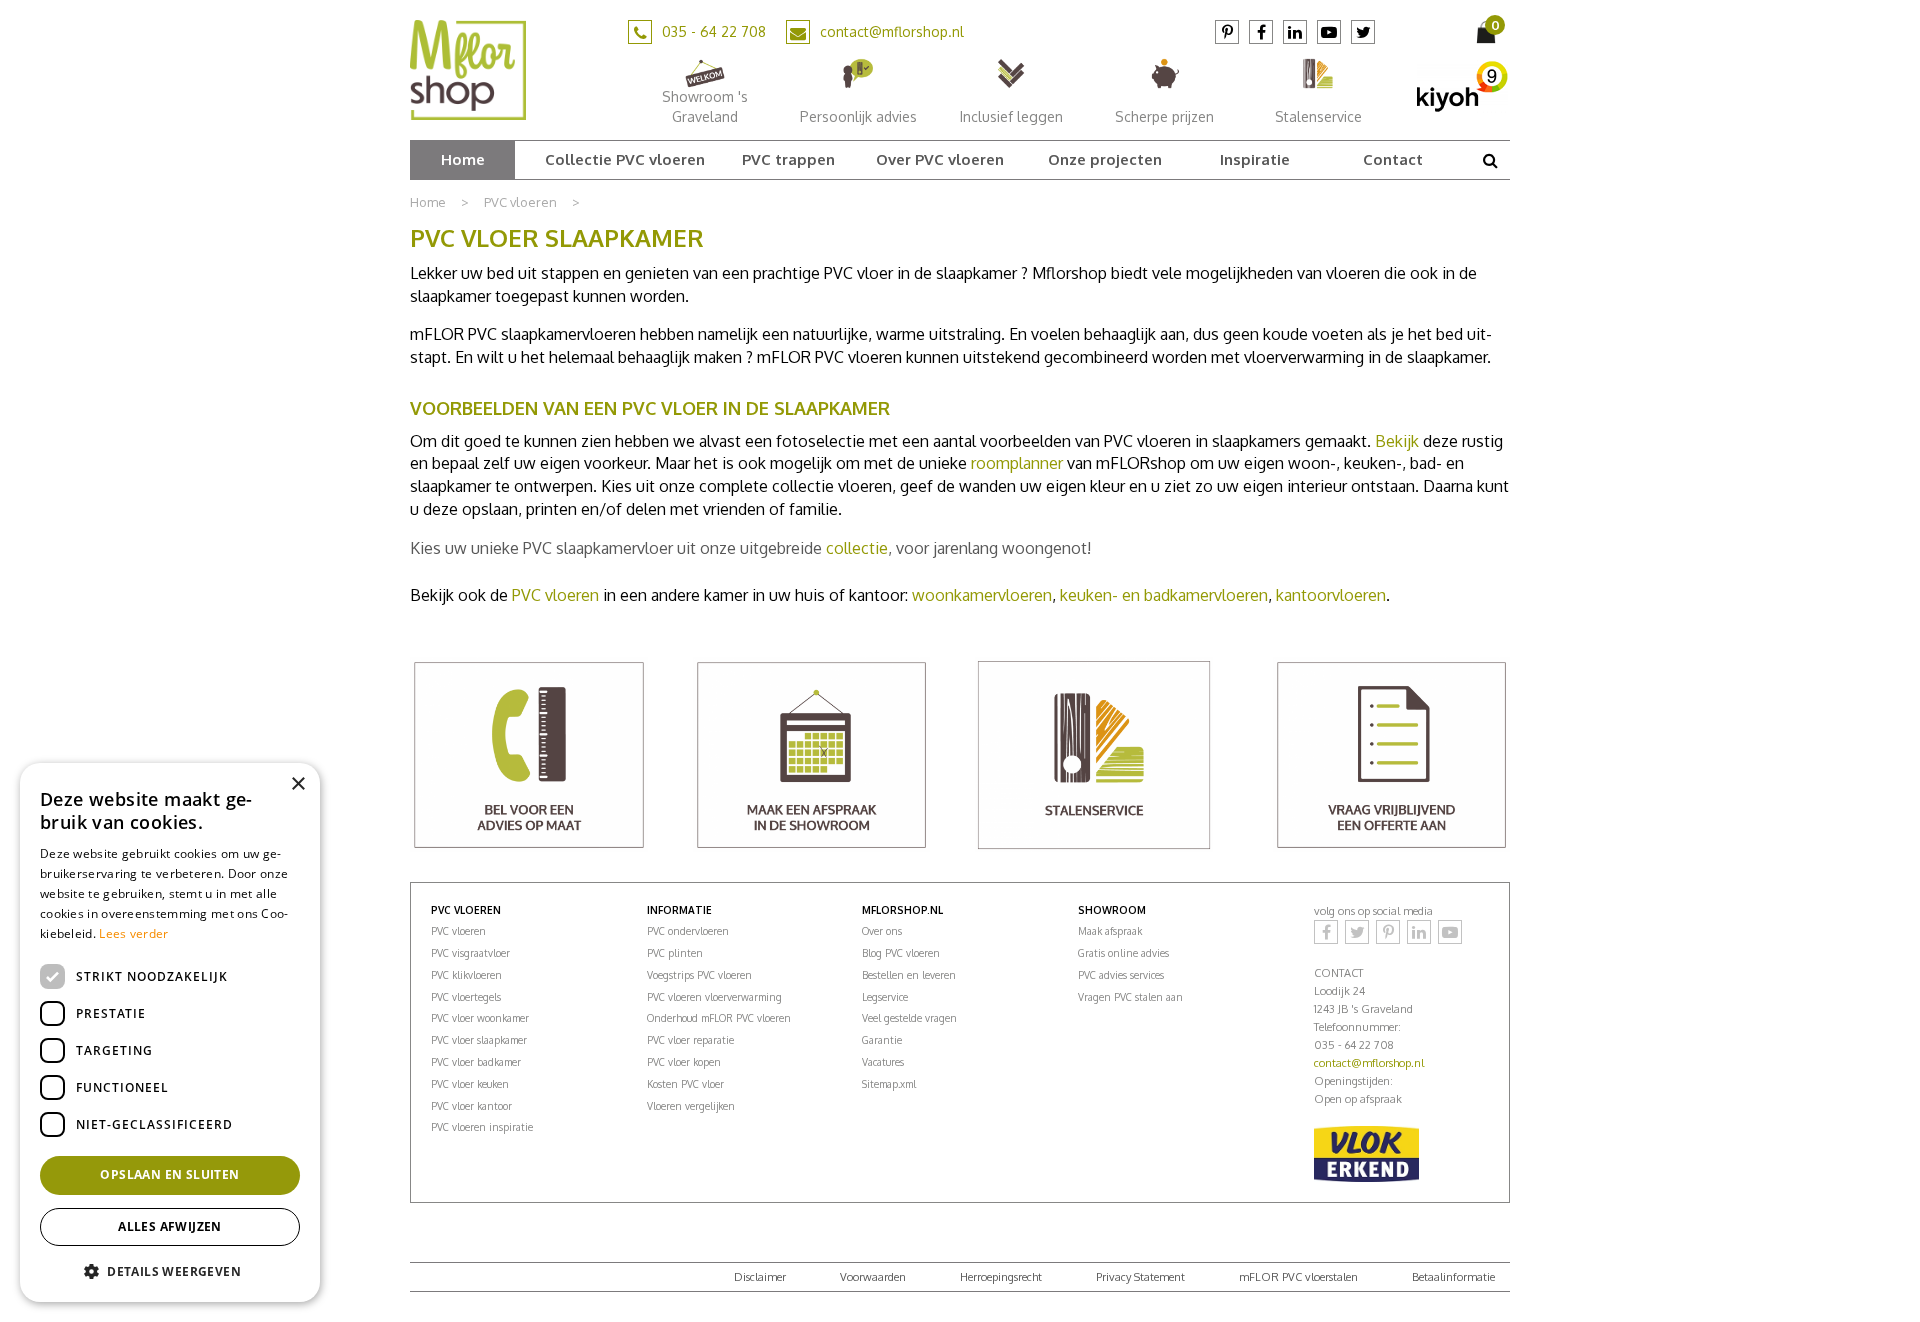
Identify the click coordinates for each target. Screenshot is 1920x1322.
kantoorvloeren (1331, 595)
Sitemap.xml (889, 1084)
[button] (170, 1270)
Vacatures (883, 1062)
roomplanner (1017, 463)
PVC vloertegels (466, 997)
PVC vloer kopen (684, 1062)
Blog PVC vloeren (901, 953)
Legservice (885, 997)
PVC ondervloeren (688, 931)
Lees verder (133, 933)
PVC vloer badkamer (476, 1062)
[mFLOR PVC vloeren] (468, 69)
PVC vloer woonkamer (480, 1018)
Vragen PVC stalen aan (1130, 997)
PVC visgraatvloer (470, 953)
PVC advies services (1121, 975)
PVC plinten (675, 953)
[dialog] (170, 1032)
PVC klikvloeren (466, 975)
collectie (857, 548)
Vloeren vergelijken (691, 1106)
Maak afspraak (1110, 931)
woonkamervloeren (982, 595)
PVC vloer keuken (470, 1084)
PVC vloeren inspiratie (482, 1127)
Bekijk (1397, 441)
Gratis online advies (1123, 953)
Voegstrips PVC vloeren (699, 975)
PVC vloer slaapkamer (479, 1040)
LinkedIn (1295, 32)
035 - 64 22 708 (714, 31)
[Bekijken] (1488, 32)
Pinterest (1227, 32)
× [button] (297, 784)
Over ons (882, 931)
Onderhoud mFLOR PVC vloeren (719, 1018)
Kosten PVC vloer (685, 1084)
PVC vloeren (555, 595)
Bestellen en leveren (909, 975)
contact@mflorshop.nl (892, 31)
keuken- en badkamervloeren (1164, 595)
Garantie (882, 1040)
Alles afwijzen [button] (170, 1226)
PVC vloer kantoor (471, 1106)
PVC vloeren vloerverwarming (714, 997)
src (1490, 160)
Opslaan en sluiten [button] (169, 1174)
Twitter (1363, 32)
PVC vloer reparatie (690, 1040)
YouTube (1329, 32)
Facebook (1261, 32)
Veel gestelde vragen (909, 1018)
